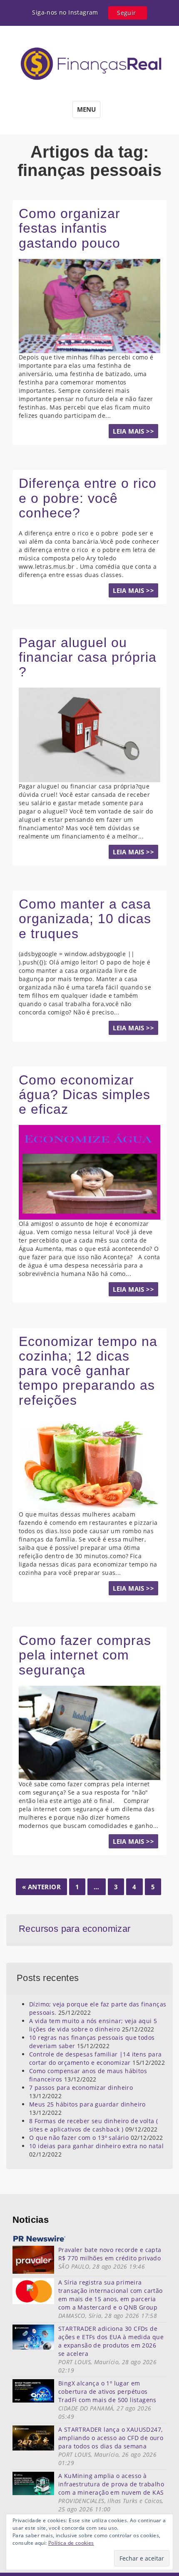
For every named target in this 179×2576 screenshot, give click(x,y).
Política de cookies (71, 2543)
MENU (86, 109)
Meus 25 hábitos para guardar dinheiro (87, 2104)
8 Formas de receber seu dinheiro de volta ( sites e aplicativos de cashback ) (93, 2125)
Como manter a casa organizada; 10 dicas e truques (85, 919)
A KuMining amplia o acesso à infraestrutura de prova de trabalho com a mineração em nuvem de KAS (111, 2484)
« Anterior (41, 1887)
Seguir (126, 13)
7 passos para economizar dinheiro (81, 2088)
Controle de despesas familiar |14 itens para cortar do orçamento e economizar (96, 2058)
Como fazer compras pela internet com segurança (85, 1655)
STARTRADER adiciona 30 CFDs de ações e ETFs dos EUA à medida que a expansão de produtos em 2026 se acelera (111, 2341)
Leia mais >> (133, 431)
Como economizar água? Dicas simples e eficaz (85, 1095)
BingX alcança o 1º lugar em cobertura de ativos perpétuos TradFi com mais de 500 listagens (107, 2391)
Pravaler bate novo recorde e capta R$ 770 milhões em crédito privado (110, 2254)
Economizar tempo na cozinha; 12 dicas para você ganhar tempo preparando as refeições (88, 1371)
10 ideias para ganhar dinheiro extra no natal (96, 2146)
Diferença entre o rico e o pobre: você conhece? (88, 498)
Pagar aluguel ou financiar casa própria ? (88, 657)
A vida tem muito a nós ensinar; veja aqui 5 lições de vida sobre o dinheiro (93, 2025)
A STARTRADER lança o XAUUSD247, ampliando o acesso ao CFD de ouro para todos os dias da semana (111, 2438)
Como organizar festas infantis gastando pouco (70, 228)
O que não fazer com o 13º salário (79, 2138)
